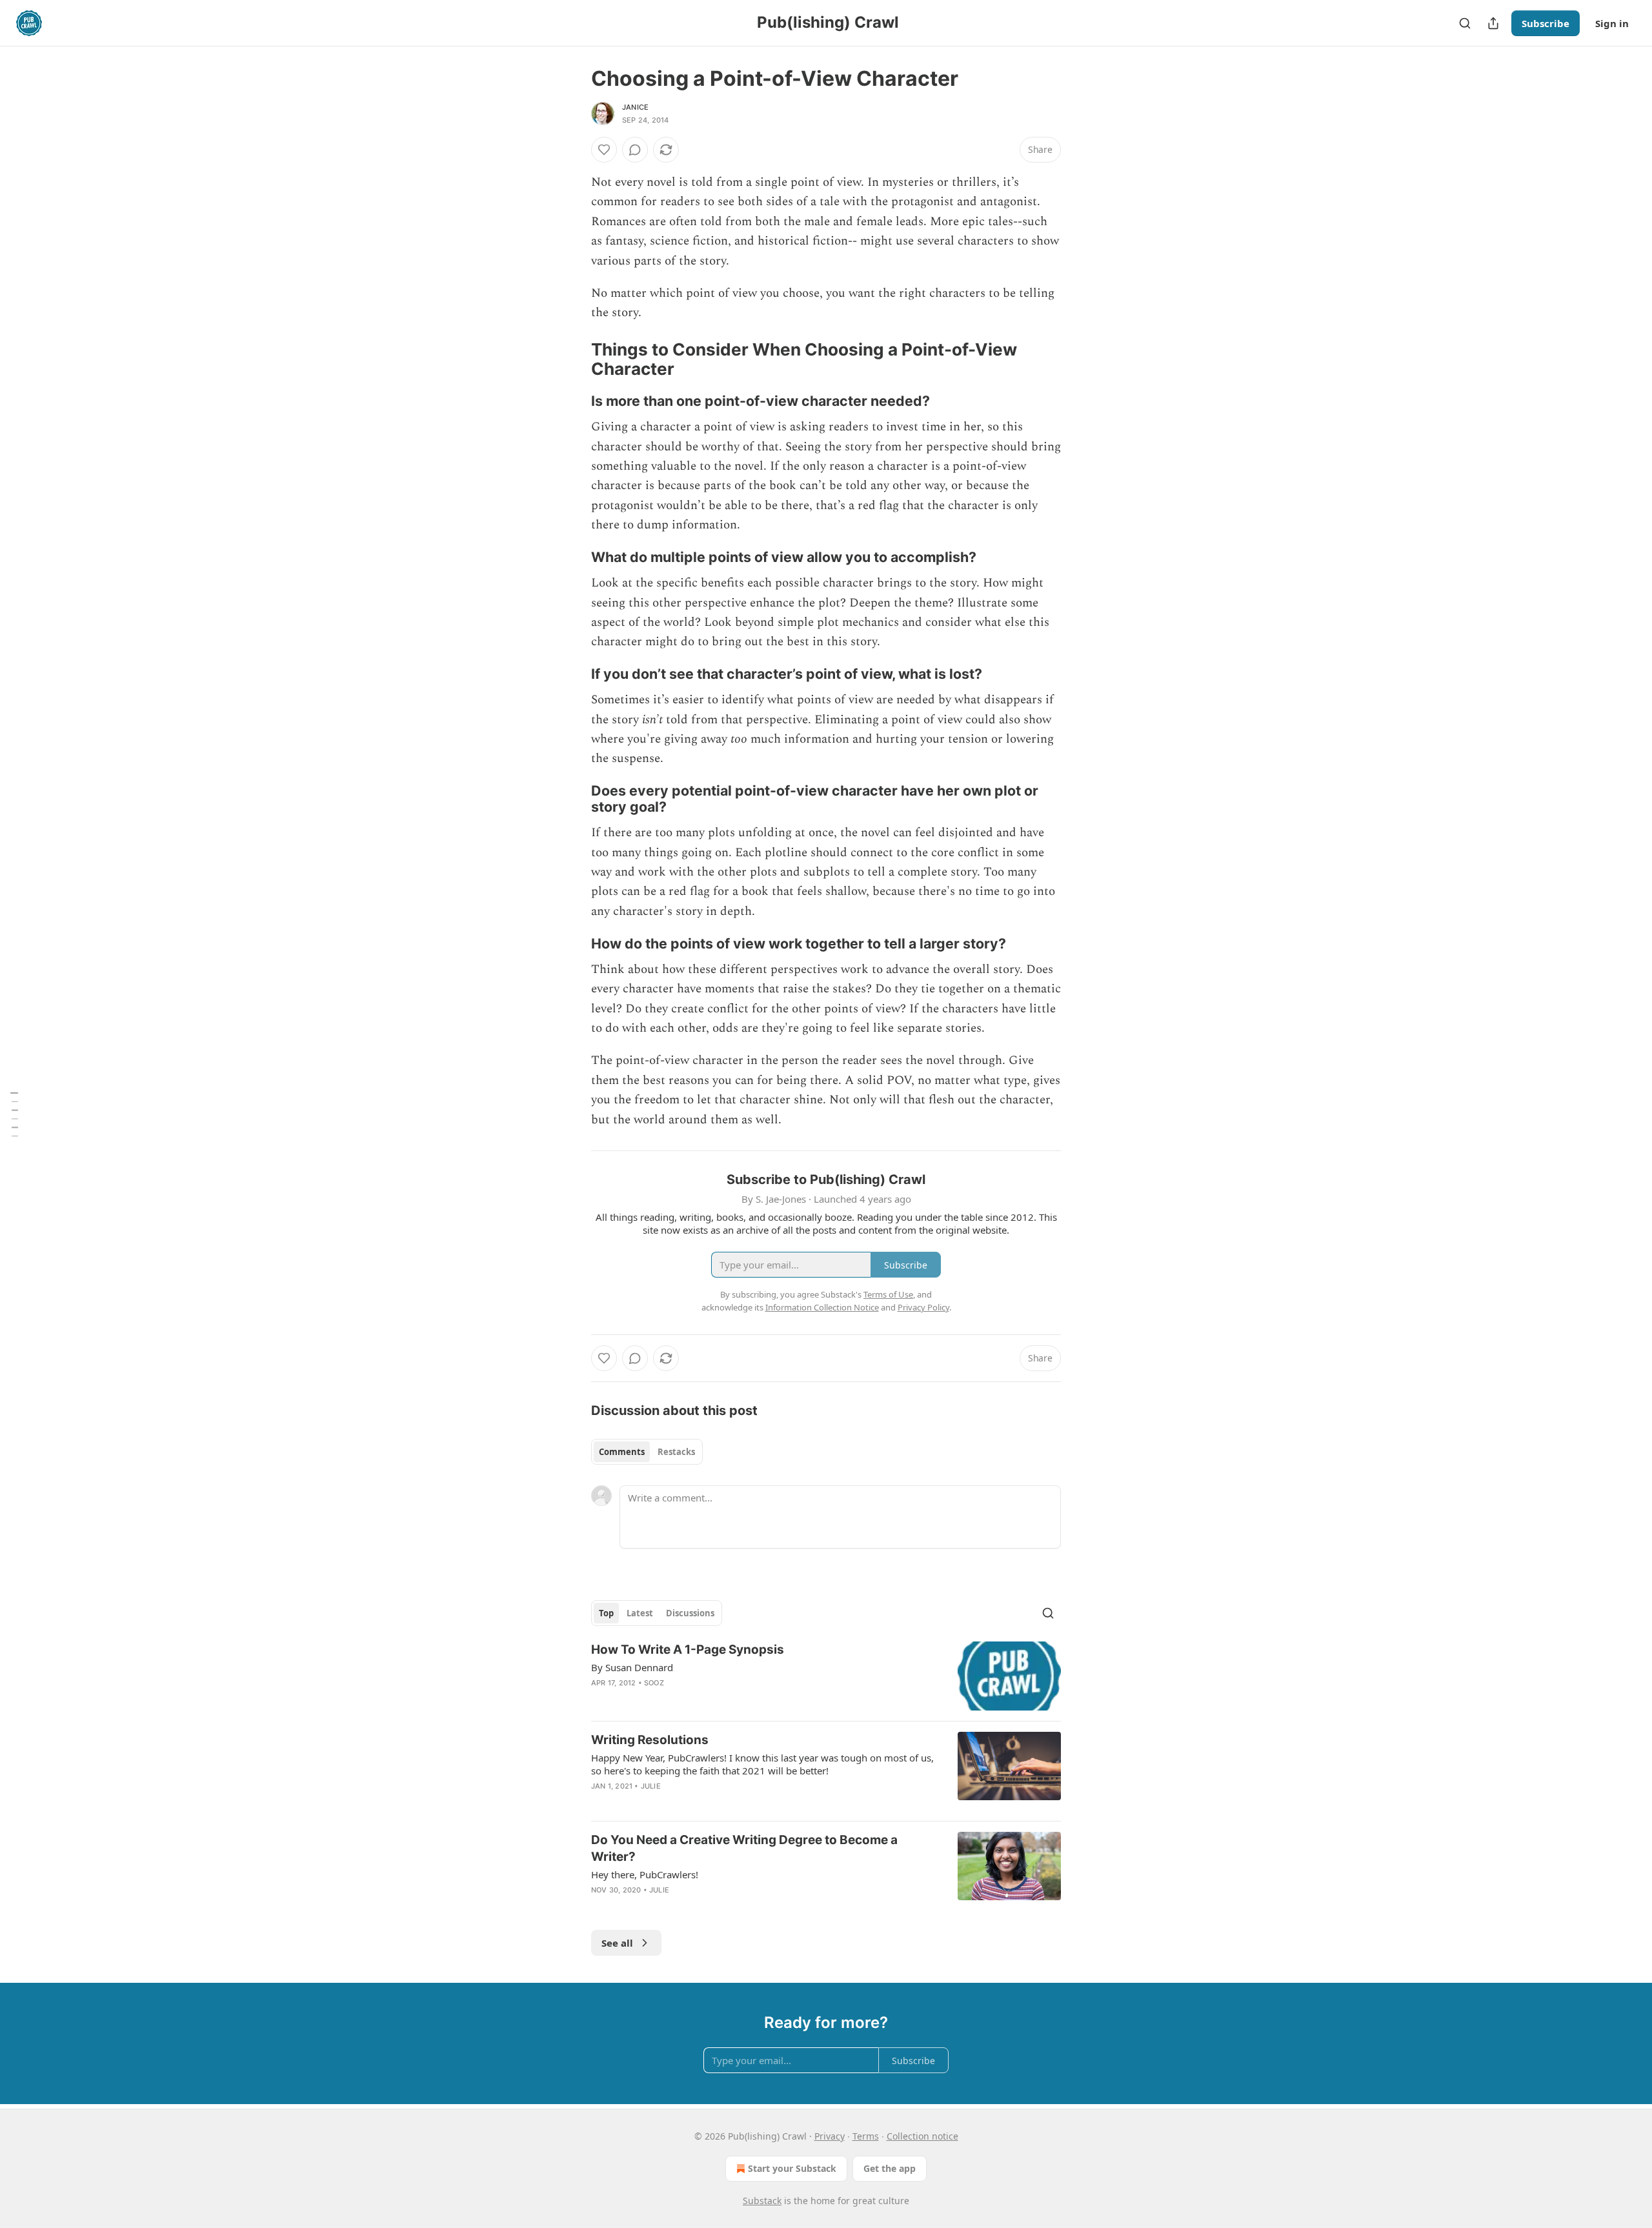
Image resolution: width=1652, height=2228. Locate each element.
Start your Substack (792, 2168)
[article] (826, 1676)
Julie (651, 1786)
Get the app (890, 2168)
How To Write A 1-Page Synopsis (688, 1650)
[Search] (1465, 23)
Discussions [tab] (690, 1613)
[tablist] (647, 1452)
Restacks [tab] (676, 1452)
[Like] (604, 150)
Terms (866, 2136)
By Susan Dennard (632, 1667)
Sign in (1612, 23)
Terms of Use (888, 1294)
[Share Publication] (1493, 23)
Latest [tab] (640, 1613)
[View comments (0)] (635, 150)
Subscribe (1546, 23)
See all (617, 1943)
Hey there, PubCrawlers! (645, 1874)
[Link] (573, 359)
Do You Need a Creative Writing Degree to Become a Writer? (744, 1848)
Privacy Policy (923, 1307)
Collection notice (922, 2136)
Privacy (830, 2136)
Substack (762, 2201)
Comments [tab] (622, 1452)
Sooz (654, 1683)
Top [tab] (606, 1613)
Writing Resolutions (650, 1740)
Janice (635, 107)
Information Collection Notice (822, 1307)
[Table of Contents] (14, 1114)
